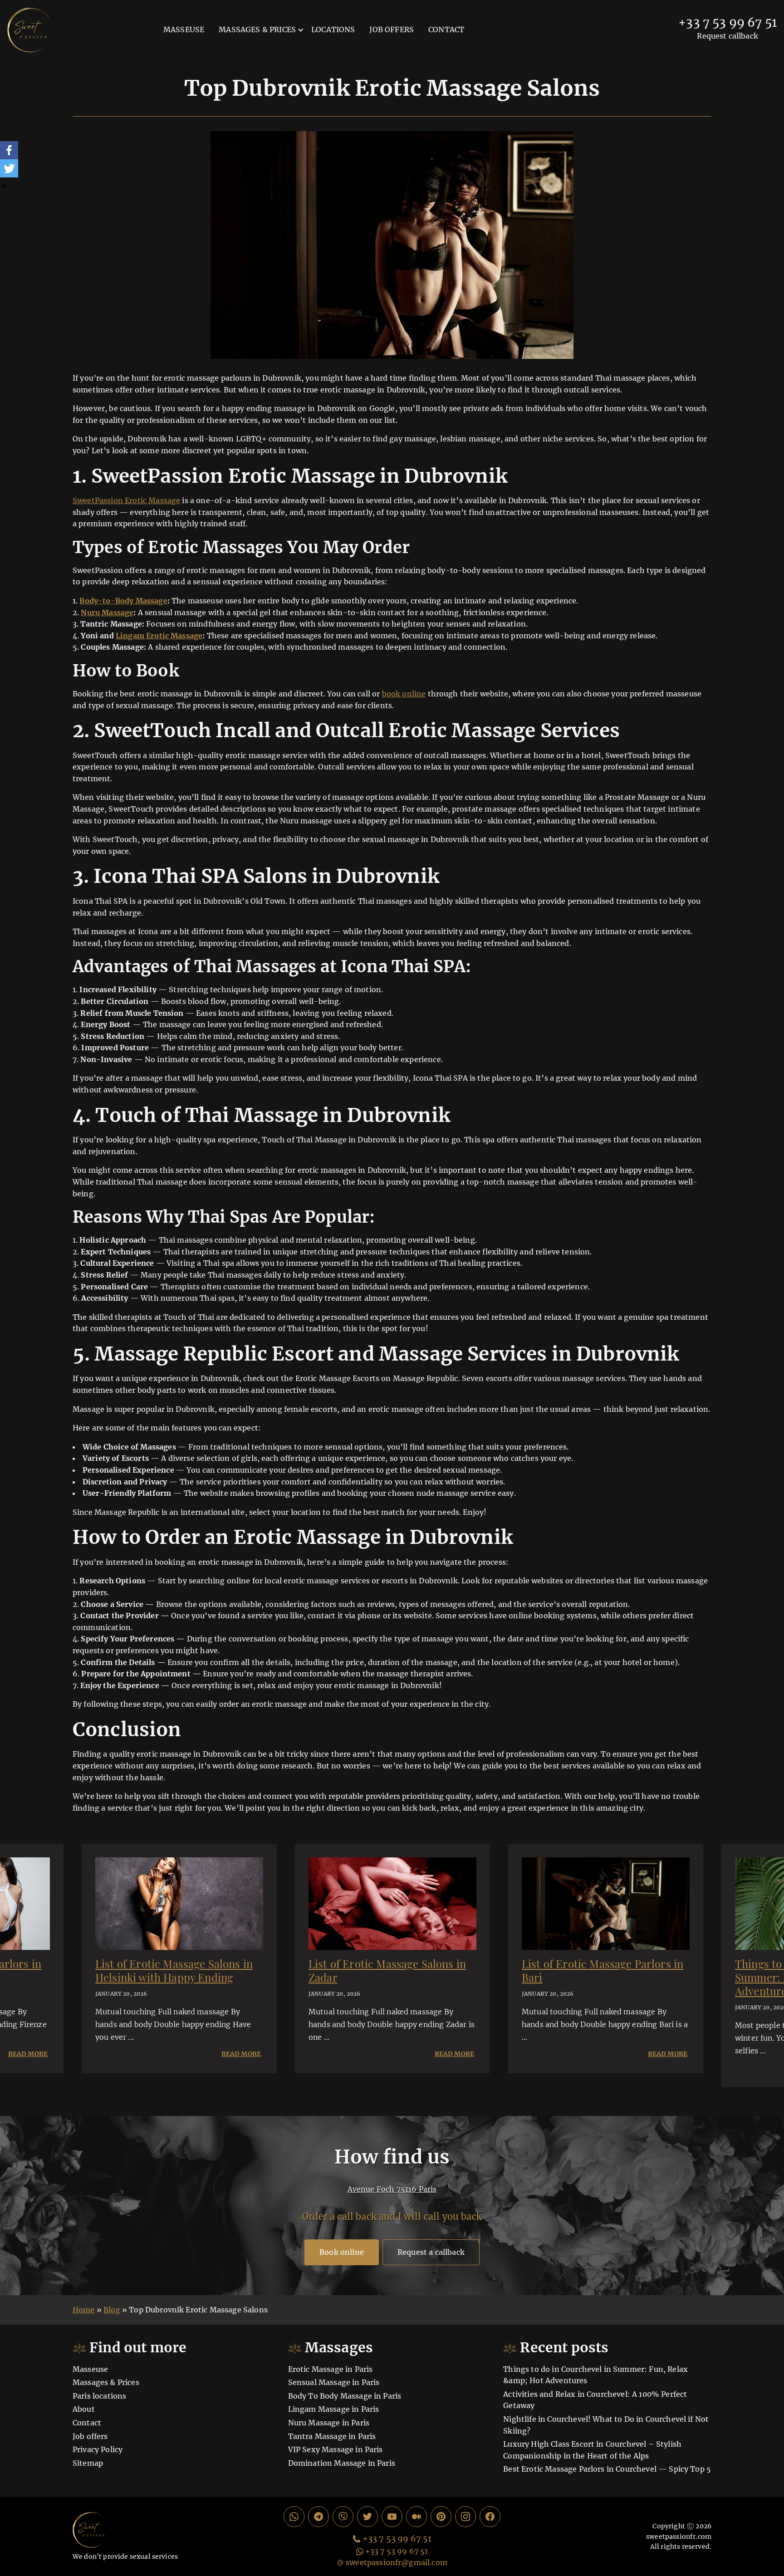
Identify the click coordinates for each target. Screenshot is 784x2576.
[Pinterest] (441, 2517)
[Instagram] (465, 2517)
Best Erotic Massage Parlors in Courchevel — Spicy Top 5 (607, 2469)
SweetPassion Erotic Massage (126, 500)
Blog (112, 2310)
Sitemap (88, 2463)
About (84, 2409)
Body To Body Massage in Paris (345, 2396)
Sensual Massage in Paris (334, 2382)
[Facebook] (9, 150)
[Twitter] (9, 168)
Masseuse (184, 29)
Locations (333, 29)
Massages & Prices (257, 29)
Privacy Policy (98, 2449)
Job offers (392, 29)
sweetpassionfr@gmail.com (397, 2562)
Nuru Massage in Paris (329, 2423)
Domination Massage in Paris (342, 2463)
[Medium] (416, 2517)
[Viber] (343, 2517)
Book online (342, 2252)
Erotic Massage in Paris (331, 2369)
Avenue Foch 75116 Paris (392, 2189)
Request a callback (431, 2252)
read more (28, 2054)
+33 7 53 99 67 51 (728, 23)
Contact (446, 29)
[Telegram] (318, 2517)
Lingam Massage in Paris (334, 2409)
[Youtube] (392, 2517)
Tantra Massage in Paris (332, 2436)
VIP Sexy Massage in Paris (336, 2449)
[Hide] (4, 186)
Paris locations (99, 2396)
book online (404, 694)
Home (84, 2310)
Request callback (728, 36)
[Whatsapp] (294, 2517)
